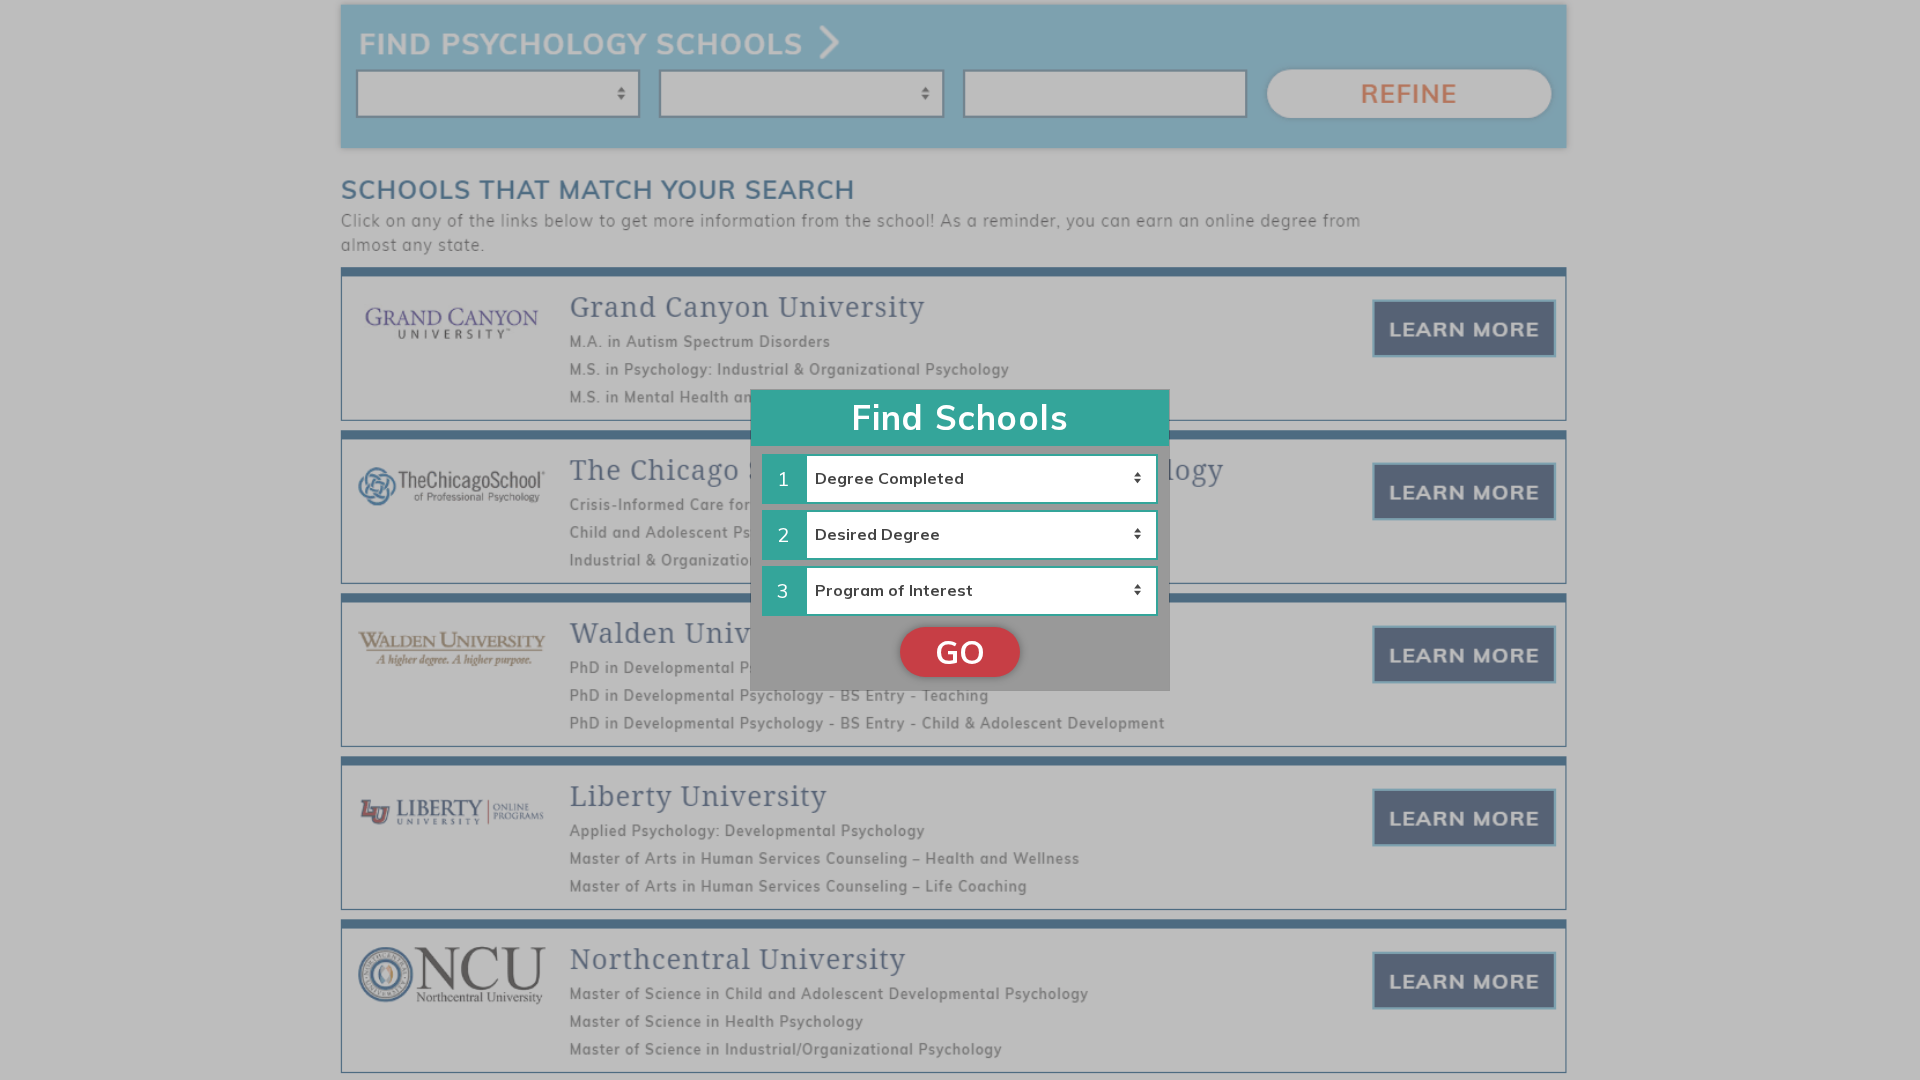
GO (960, 652)
